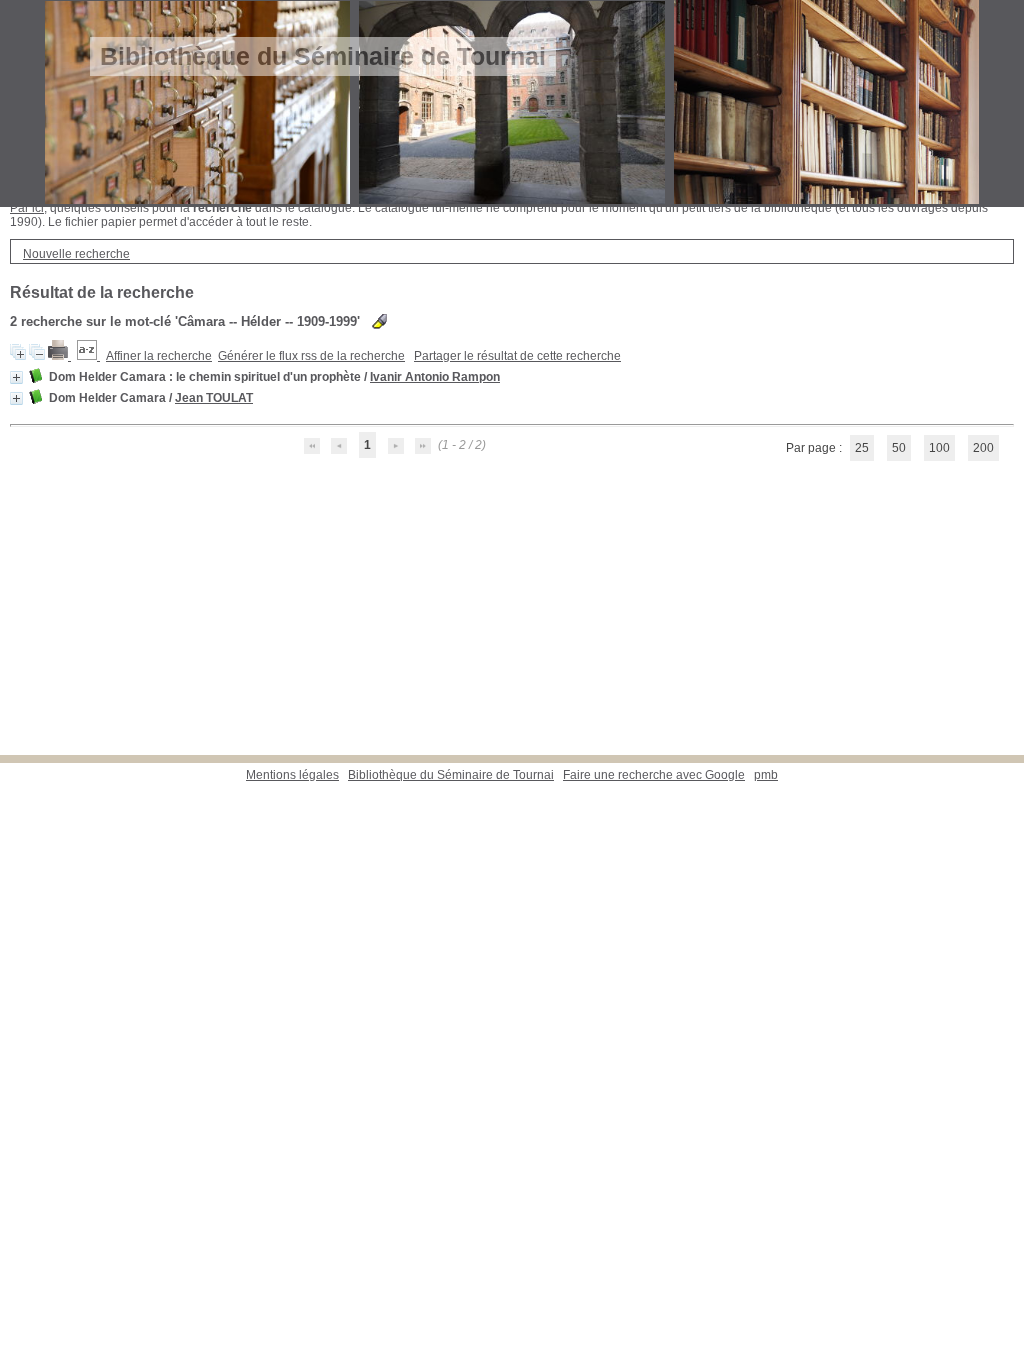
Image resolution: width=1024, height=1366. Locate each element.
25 (862, 448)
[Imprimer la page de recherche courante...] (59, 356)
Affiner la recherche (159, 356)
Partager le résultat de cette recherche (517, 356)
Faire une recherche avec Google (654, 775)
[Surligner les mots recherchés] (379, 321)
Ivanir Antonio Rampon (435, 377)
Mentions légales (292, 775)
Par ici (27, 208)
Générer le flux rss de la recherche (311, 356)
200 (983, 448)
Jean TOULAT (214, 398)
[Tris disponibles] (88, 356)
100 (939, 448)
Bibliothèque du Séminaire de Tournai (451, 775)
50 (899, 448)
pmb (766, 775)
